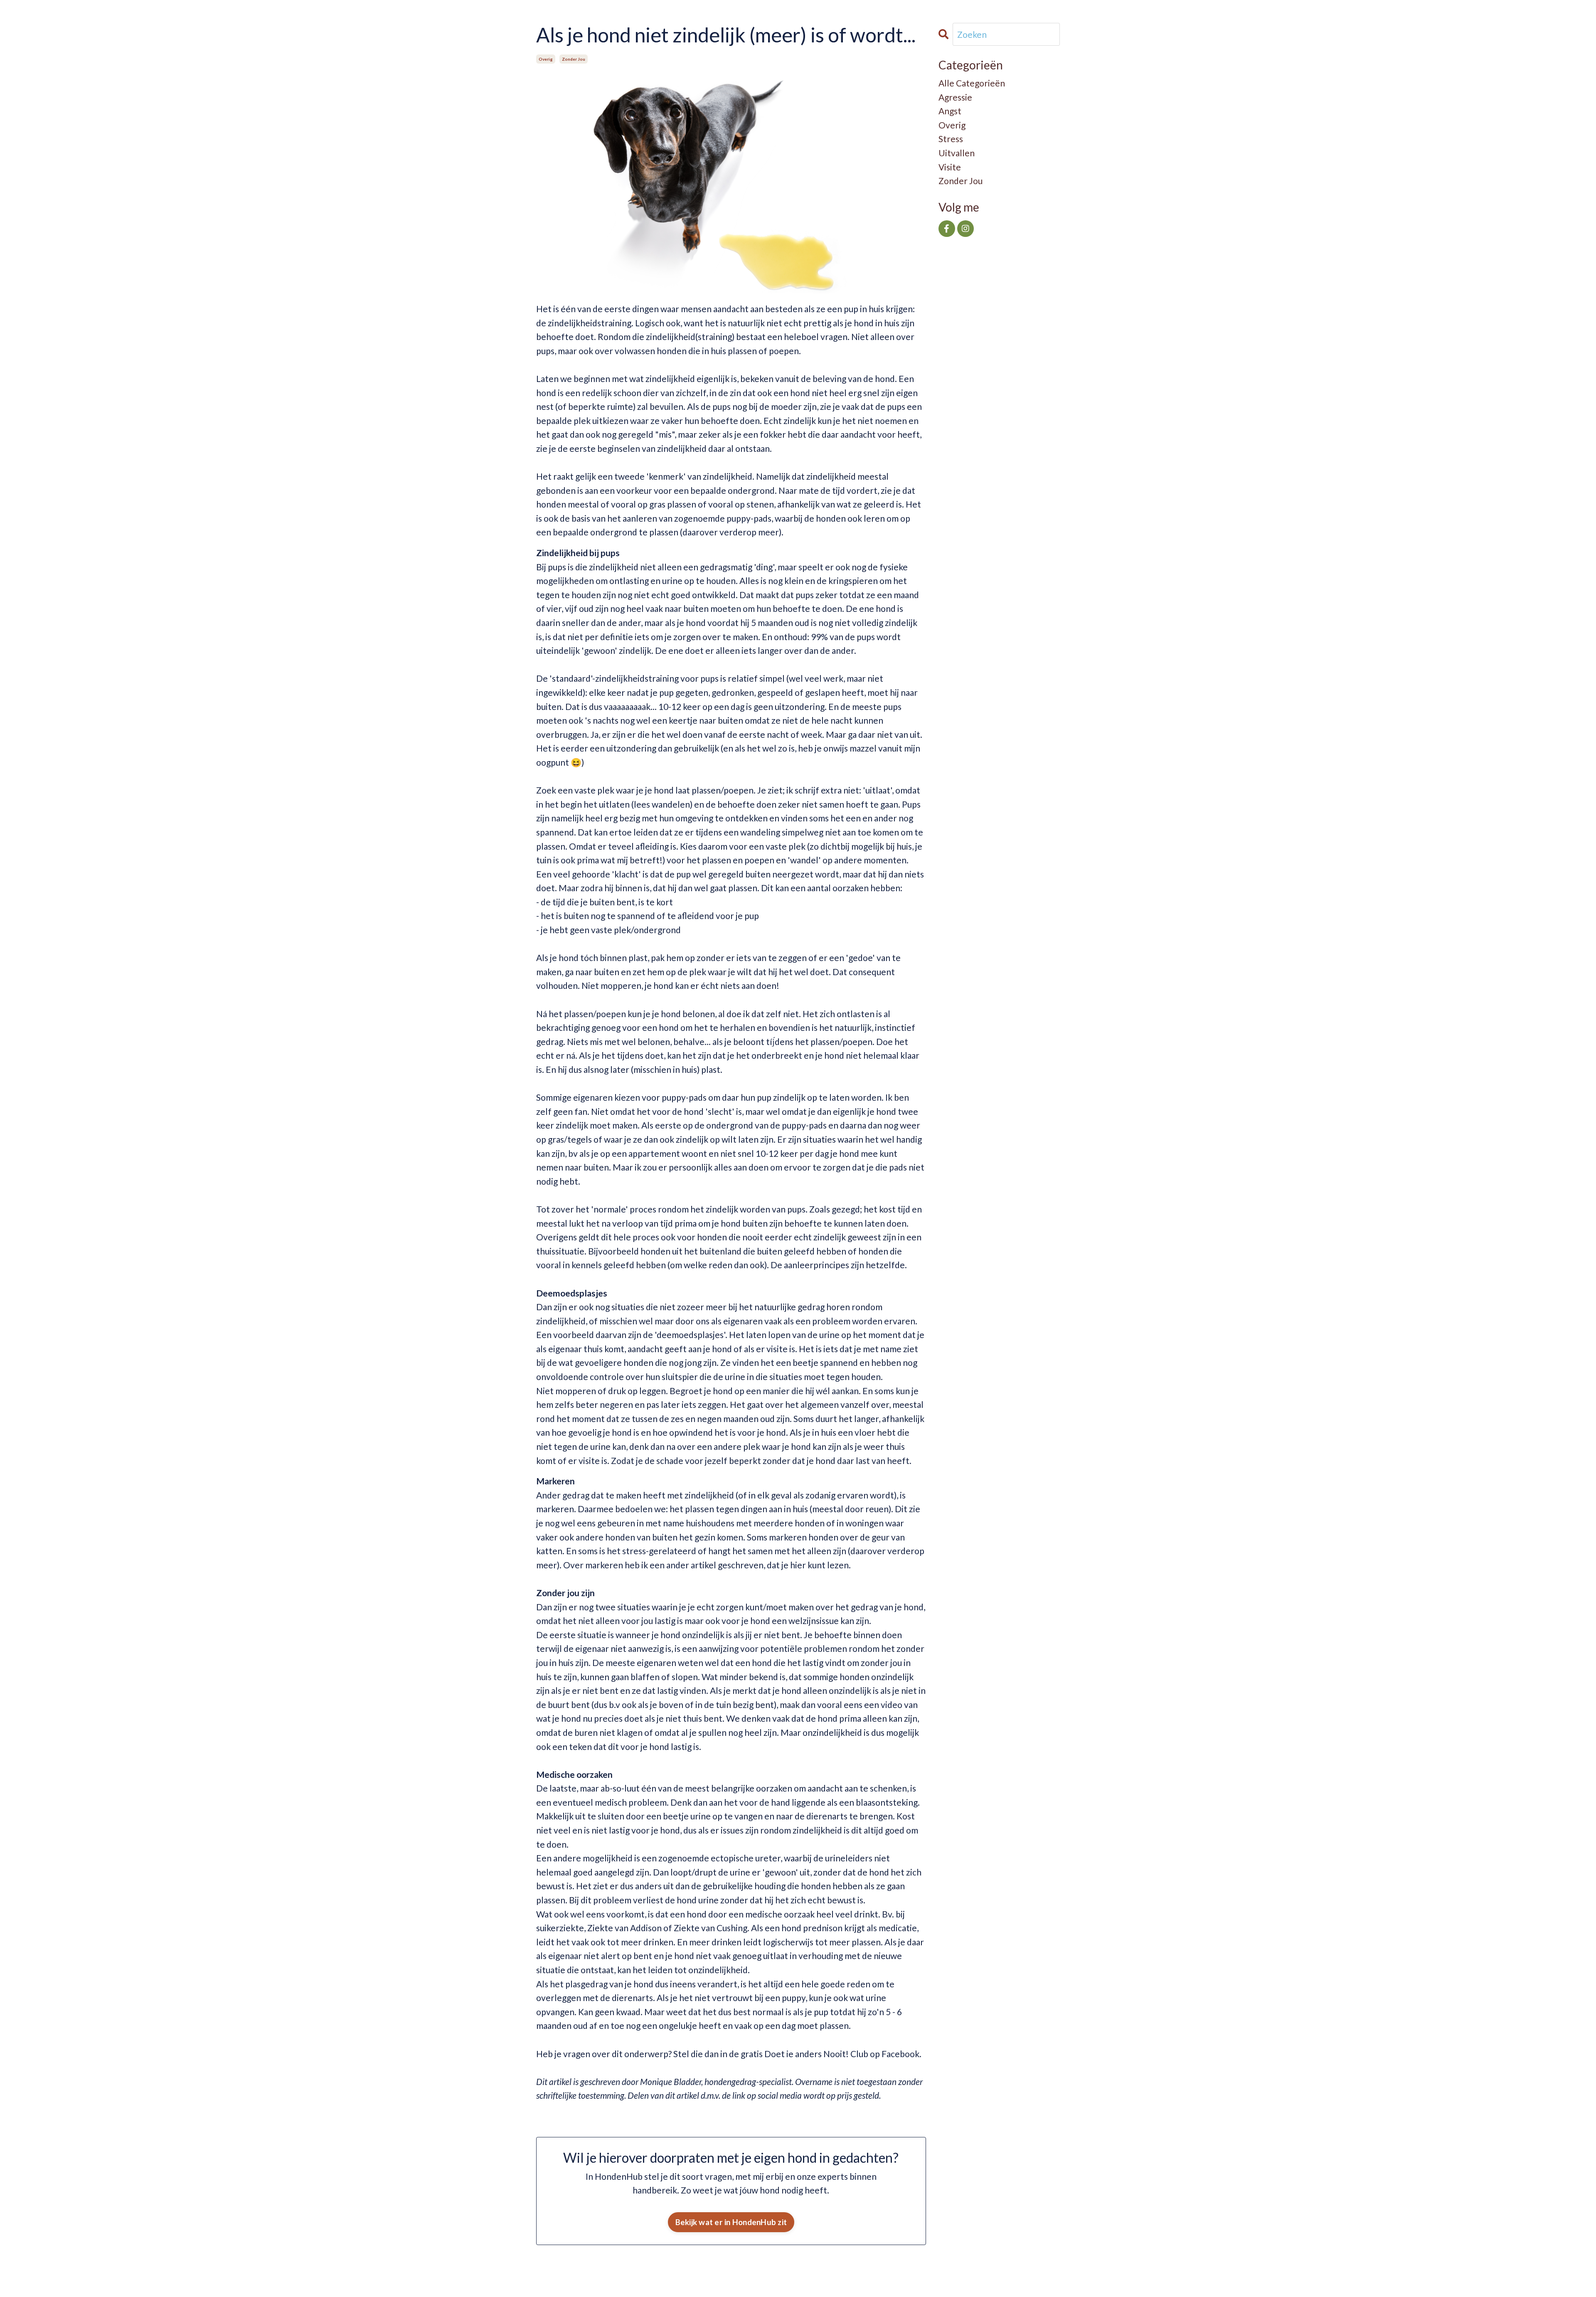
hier (799, 1565)
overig (546, 59)
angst (950, 111)
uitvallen (957, 153)
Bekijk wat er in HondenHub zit (731, 2222)
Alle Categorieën (972, 83)
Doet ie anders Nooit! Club (817, 2054)
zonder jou (574, 59)
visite (950, 167)
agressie (955, 97)
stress (951, 139)
